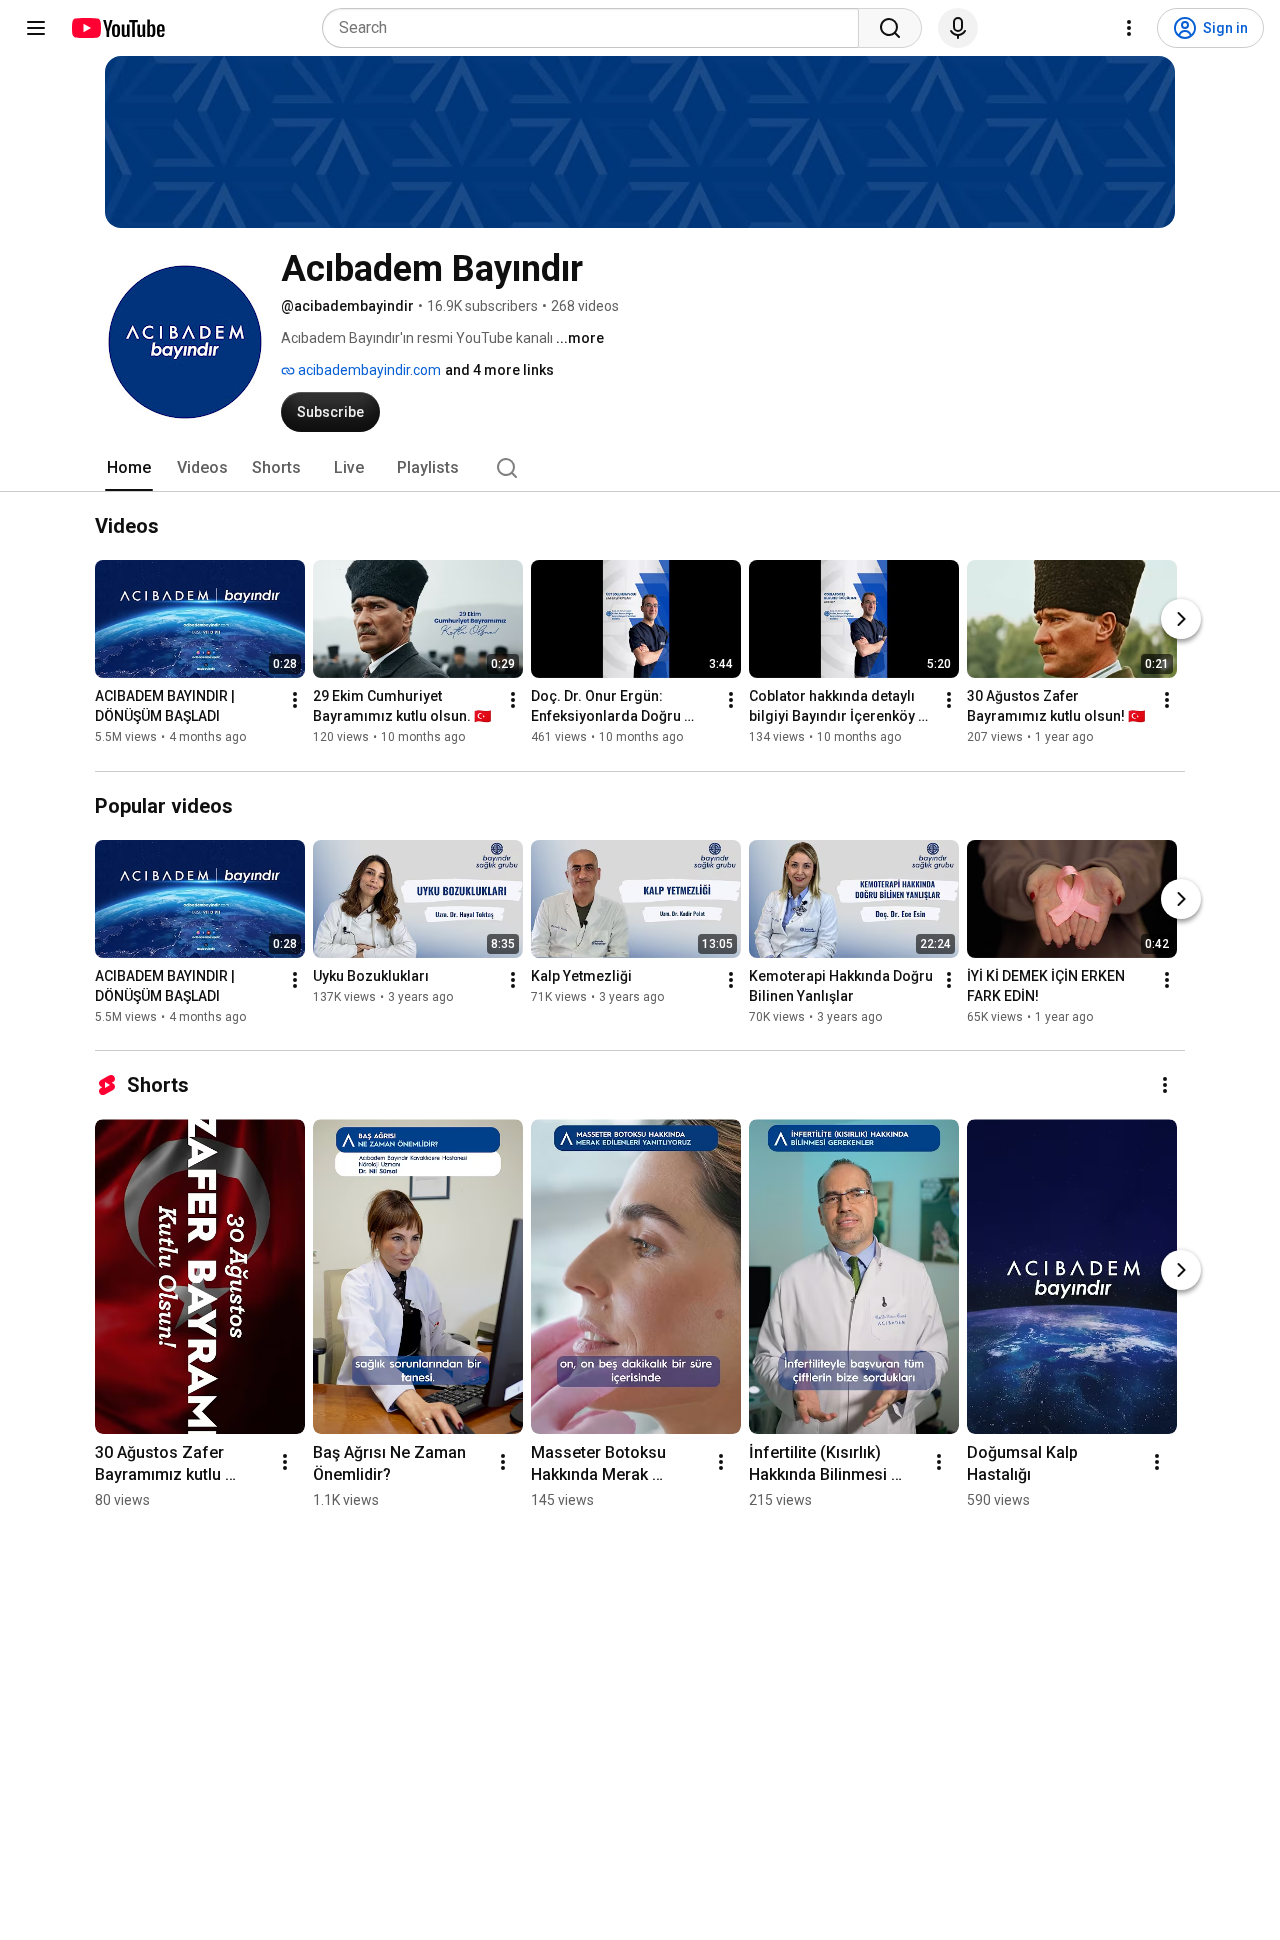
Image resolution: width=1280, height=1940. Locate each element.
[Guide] (36, 28)
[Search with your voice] (958, 28)
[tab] (129, 468)
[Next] (1181, 620)
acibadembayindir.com (368, 370)
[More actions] (295, 701)
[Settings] (1129, 28)
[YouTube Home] (117, 28)
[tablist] (640, 468)
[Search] (890, 28)
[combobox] (596, 28)
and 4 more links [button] (499, 370)
